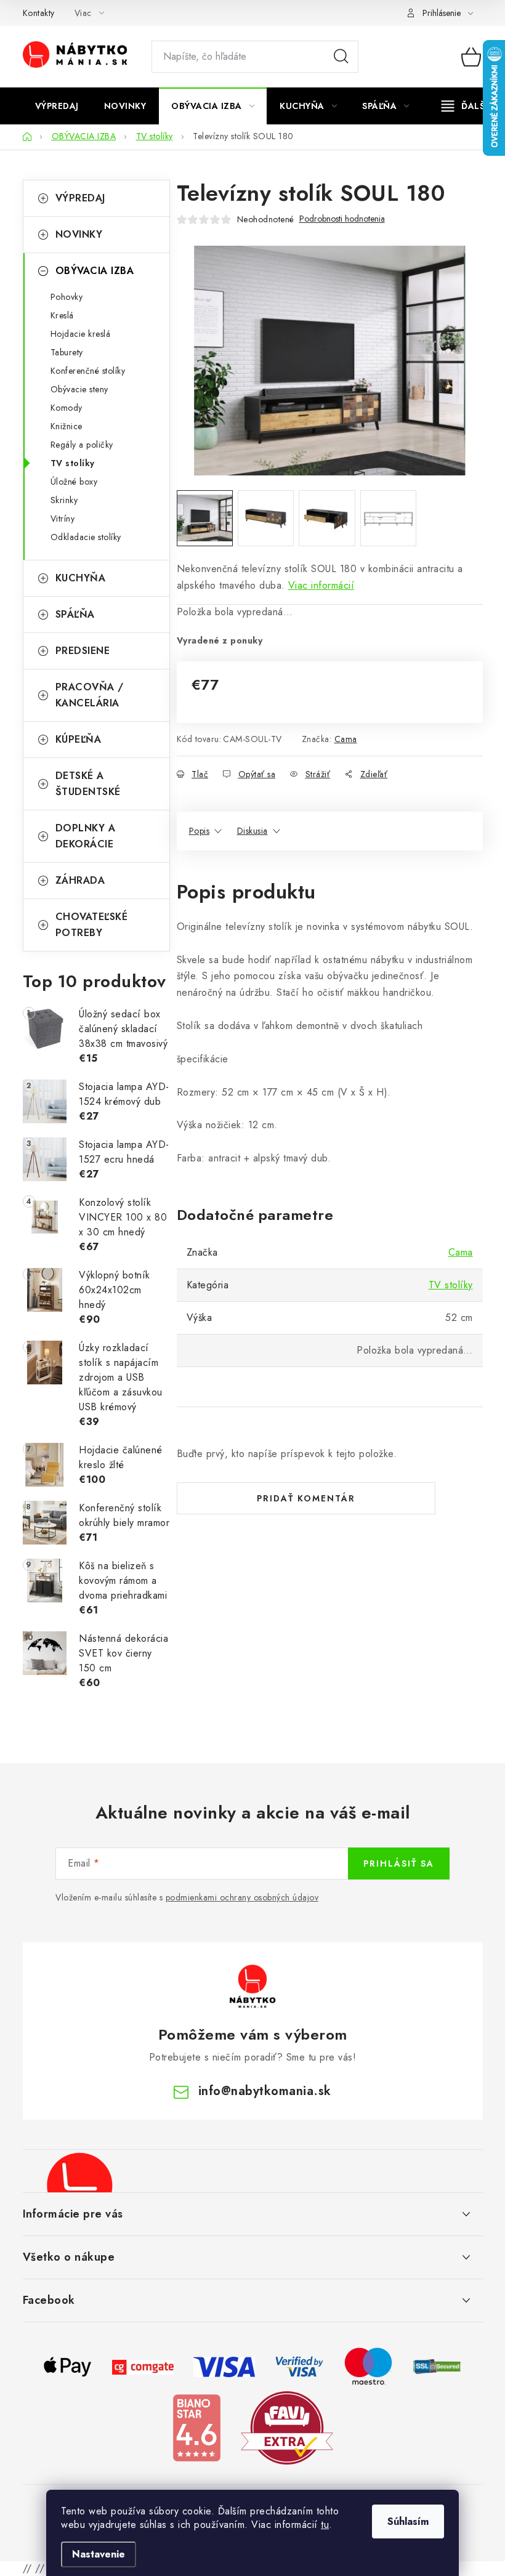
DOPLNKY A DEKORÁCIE (86, 836)
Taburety (67, 352)
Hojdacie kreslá (81, 334)
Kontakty (39, 13)
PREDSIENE (83, 651)
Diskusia (252, 831)
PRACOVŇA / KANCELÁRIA (90, 695)
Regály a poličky (82, 445)
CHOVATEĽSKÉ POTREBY (92, 925)
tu (325, 2525)
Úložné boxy (74, 482)
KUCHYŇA (81, 578)
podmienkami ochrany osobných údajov (242, 1897)
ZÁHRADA (80, 880)
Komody (67, 408)
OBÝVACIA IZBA (95, 271)
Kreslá (62, 315)
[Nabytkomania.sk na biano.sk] (196, 2427)
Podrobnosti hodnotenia (342, 219)
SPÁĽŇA (75, 614)
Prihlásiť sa (399, 1863)
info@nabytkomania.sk (265, 2091)
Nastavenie (99, 2554)
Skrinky (64, 500)
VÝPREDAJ (80, 198)
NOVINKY (79, 234)
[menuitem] (57, 106)
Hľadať (341, 57)
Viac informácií (321, 585)
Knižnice (67, 426)
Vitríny (63, 519)
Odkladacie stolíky (86, 537)
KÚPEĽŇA (79, 739)
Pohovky (67, 297)
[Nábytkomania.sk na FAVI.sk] (287, 2427)
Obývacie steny (79, 389)
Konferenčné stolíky (88, 371)
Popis (200, 831)
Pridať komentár (306, 1498)
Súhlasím (408, 2521)
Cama (346, 739)
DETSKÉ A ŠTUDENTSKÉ (88, 784)
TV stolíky (73, 463)
